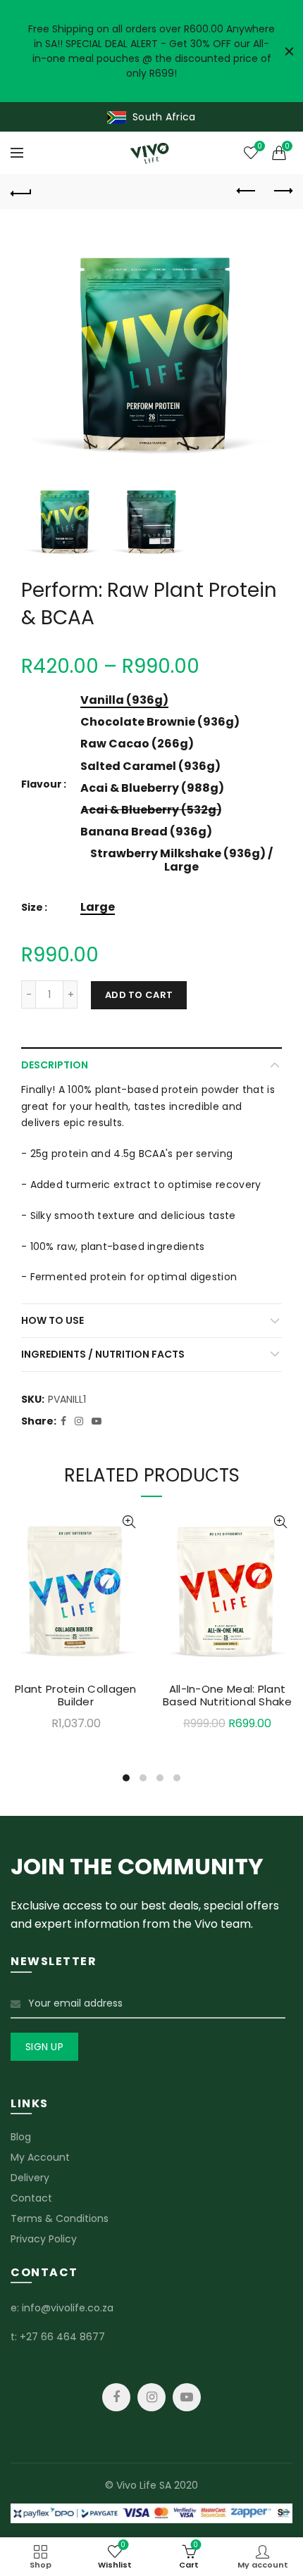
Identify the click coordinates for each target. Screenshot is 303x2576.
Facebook (116, 2397)
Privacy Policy (44, 2239)
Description (55, 1065)
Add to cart (139, 995)
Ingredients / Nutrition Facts (103, 1354)
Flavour (42, 784)
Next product (282, 191)
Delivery (30, 2178)
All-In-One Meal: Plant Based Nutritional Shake (227, 1696)
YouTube (187, 2397)
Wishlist (259, 147)
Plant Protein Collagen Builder (76, 1696)
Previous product (247, 191)
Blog (21, 2137)
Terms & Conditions (60, 2218)
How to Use (52, 1320)
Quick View (129, 1522)
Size (32, 908)
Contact (31, 2198)
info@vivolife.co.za (68, 2308)
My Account (40, 2157)
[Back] (21, 191)
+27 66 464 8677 (62, 2337)
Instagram (151, 2397)
